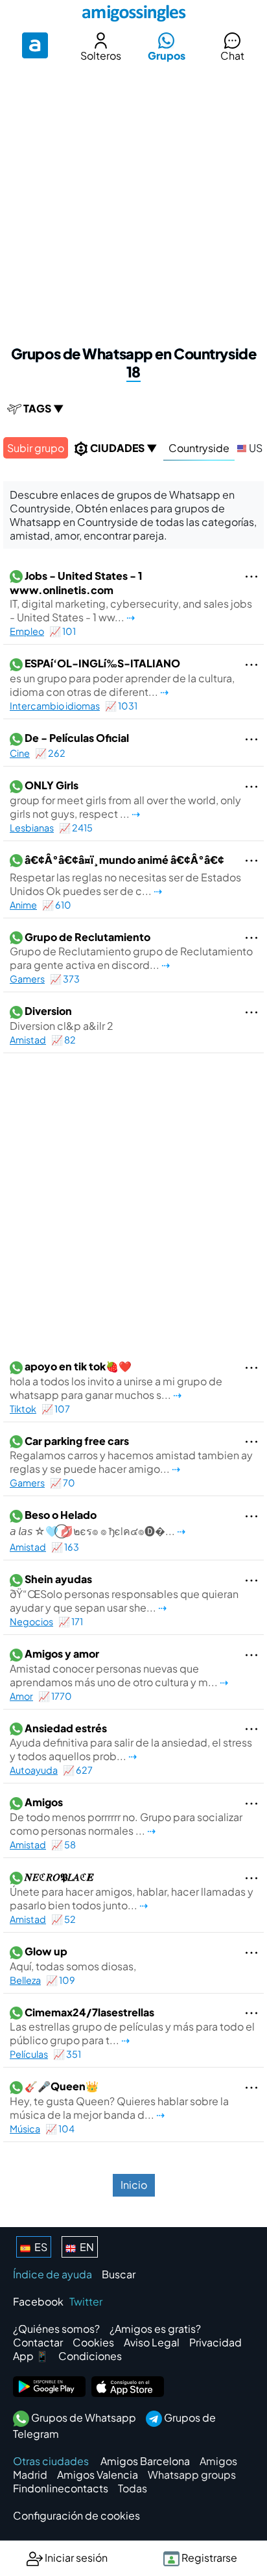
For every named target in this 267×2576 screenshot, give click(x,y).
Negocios (31, 1621)
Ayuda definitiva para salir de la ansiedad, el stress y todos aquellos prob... (131, 1742)
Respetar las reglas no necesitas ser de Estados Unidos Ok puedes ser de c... (125, 875)
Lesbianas (32, 828)
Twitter (86, 2301)
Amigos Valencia (98, 2475)
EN (85, 2247)
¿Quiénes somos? (56, 2329)
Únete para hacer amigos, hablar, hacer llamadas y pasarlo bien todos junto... (132, 1891)
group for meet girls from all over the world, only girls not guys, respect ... (125, 799)
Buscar (119, 2274)
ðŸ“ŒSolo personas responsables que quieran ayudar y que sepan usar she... (124, 1593)
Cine (20, 753)
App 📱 (31, 2356)
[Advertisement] (133, 201)
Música (25, 2129)
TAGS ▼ (43, 408)
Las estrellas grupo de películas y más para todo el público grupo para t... (132, 2026)
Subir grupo (36, 448)
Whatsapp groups (192, 2475)
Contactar (38, 2342)
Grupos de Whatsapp (83, 2417)
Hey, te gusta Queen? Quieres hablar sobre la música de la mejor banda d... (119, 2100)
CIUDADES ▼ (123, 448)
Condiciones (90, 2356)
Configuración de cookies (76, 2515)
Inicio (134, 2185)
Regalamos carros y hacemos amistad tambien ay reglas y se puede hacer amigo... (131, 1455)
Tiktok (23, 1409)
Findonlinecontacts (61, 2488)
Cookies (93, 2342)
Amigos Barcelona (145, 2461)
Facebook (38, 2301)
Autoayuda (34, 1770)
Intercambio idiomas (55, 706)
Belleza (25, 1980)
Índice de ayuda (52, 2274)
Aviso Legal (152, 2342)
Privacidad (215, 2342)
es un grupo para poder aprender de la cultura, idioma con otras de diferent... (122, 677)
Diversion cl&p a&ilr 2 (62, 1018)
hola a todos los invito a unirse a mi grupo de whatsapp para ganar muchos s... (116, 1380)
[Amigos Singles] (133, 13)
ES (39, 2247)
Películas (29, 2054)
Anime (23, 905)
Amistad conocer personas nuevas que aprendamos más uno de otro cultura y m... (115, 1668)
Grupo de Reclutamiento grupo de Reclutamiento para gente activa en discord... (131, 951)
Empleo (27, 631)
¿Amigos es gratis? (155, 2329)
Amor (21, 1696)
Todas (133, 2488)
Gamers (27, 979)
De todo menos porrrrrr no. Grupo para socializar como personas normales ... (126, 1816)
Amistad (28, 1040)
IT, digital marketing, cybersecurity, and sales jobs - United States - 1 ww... (131, 597)
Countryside (199, 448)
